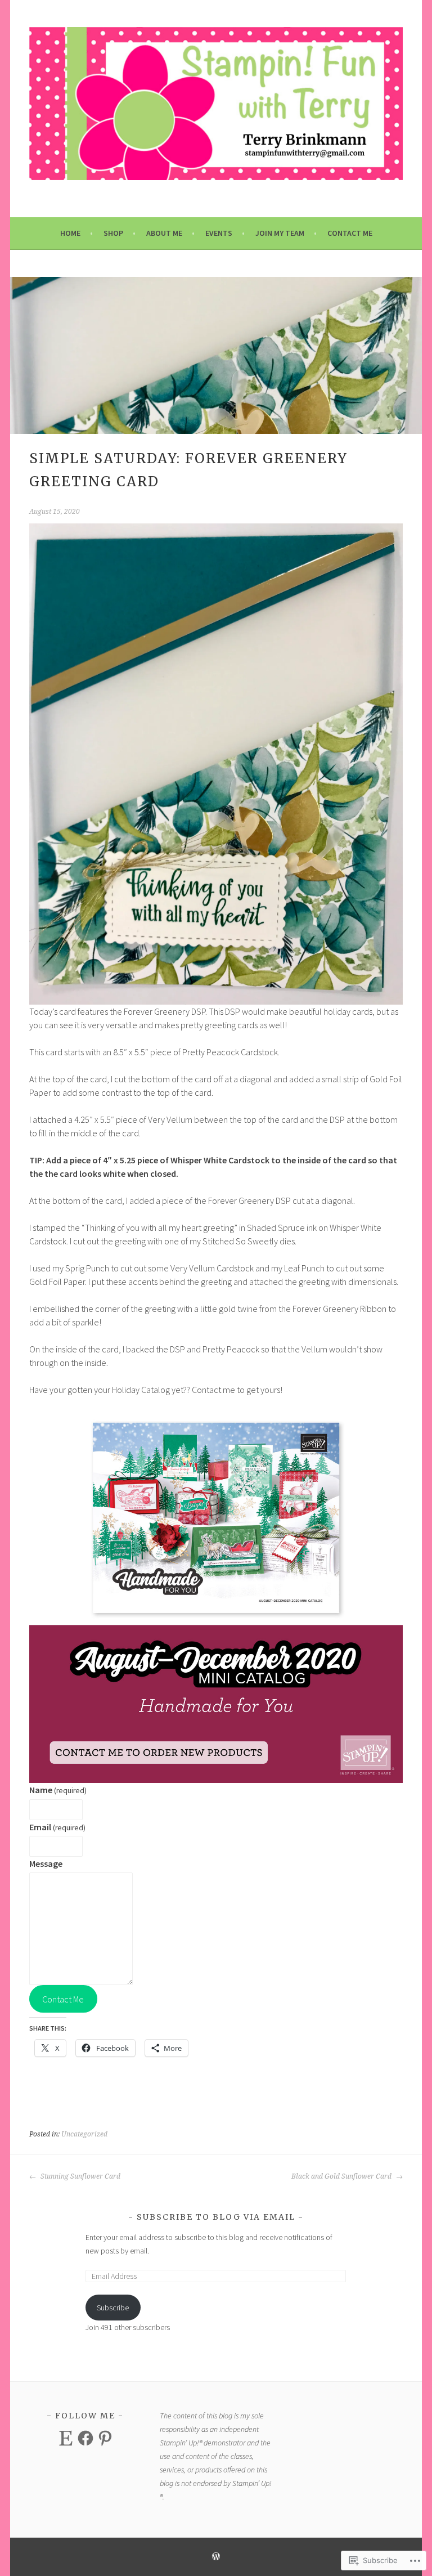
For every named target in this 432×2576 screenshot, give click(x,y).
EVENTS (219, 233)
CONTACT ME (350, 233)
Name (58, 1790)
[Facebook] (85, 2438)
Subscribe (113, 2308)
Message (46, 1863)
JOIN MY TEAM (280, 233)
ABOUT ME (164, 233)
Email (57, 1827)
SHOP (113, 233)
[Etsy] (66, 2438)
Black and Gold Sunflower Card (342, 2176)
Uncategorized (84, 2134)
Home (70, 233)
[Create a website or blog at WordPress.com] (216, 2557)
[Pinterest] (105, 2438)
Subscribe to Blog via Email (216, 2217)
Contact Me (63, 1999)
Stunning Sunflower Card (80, 2176)
